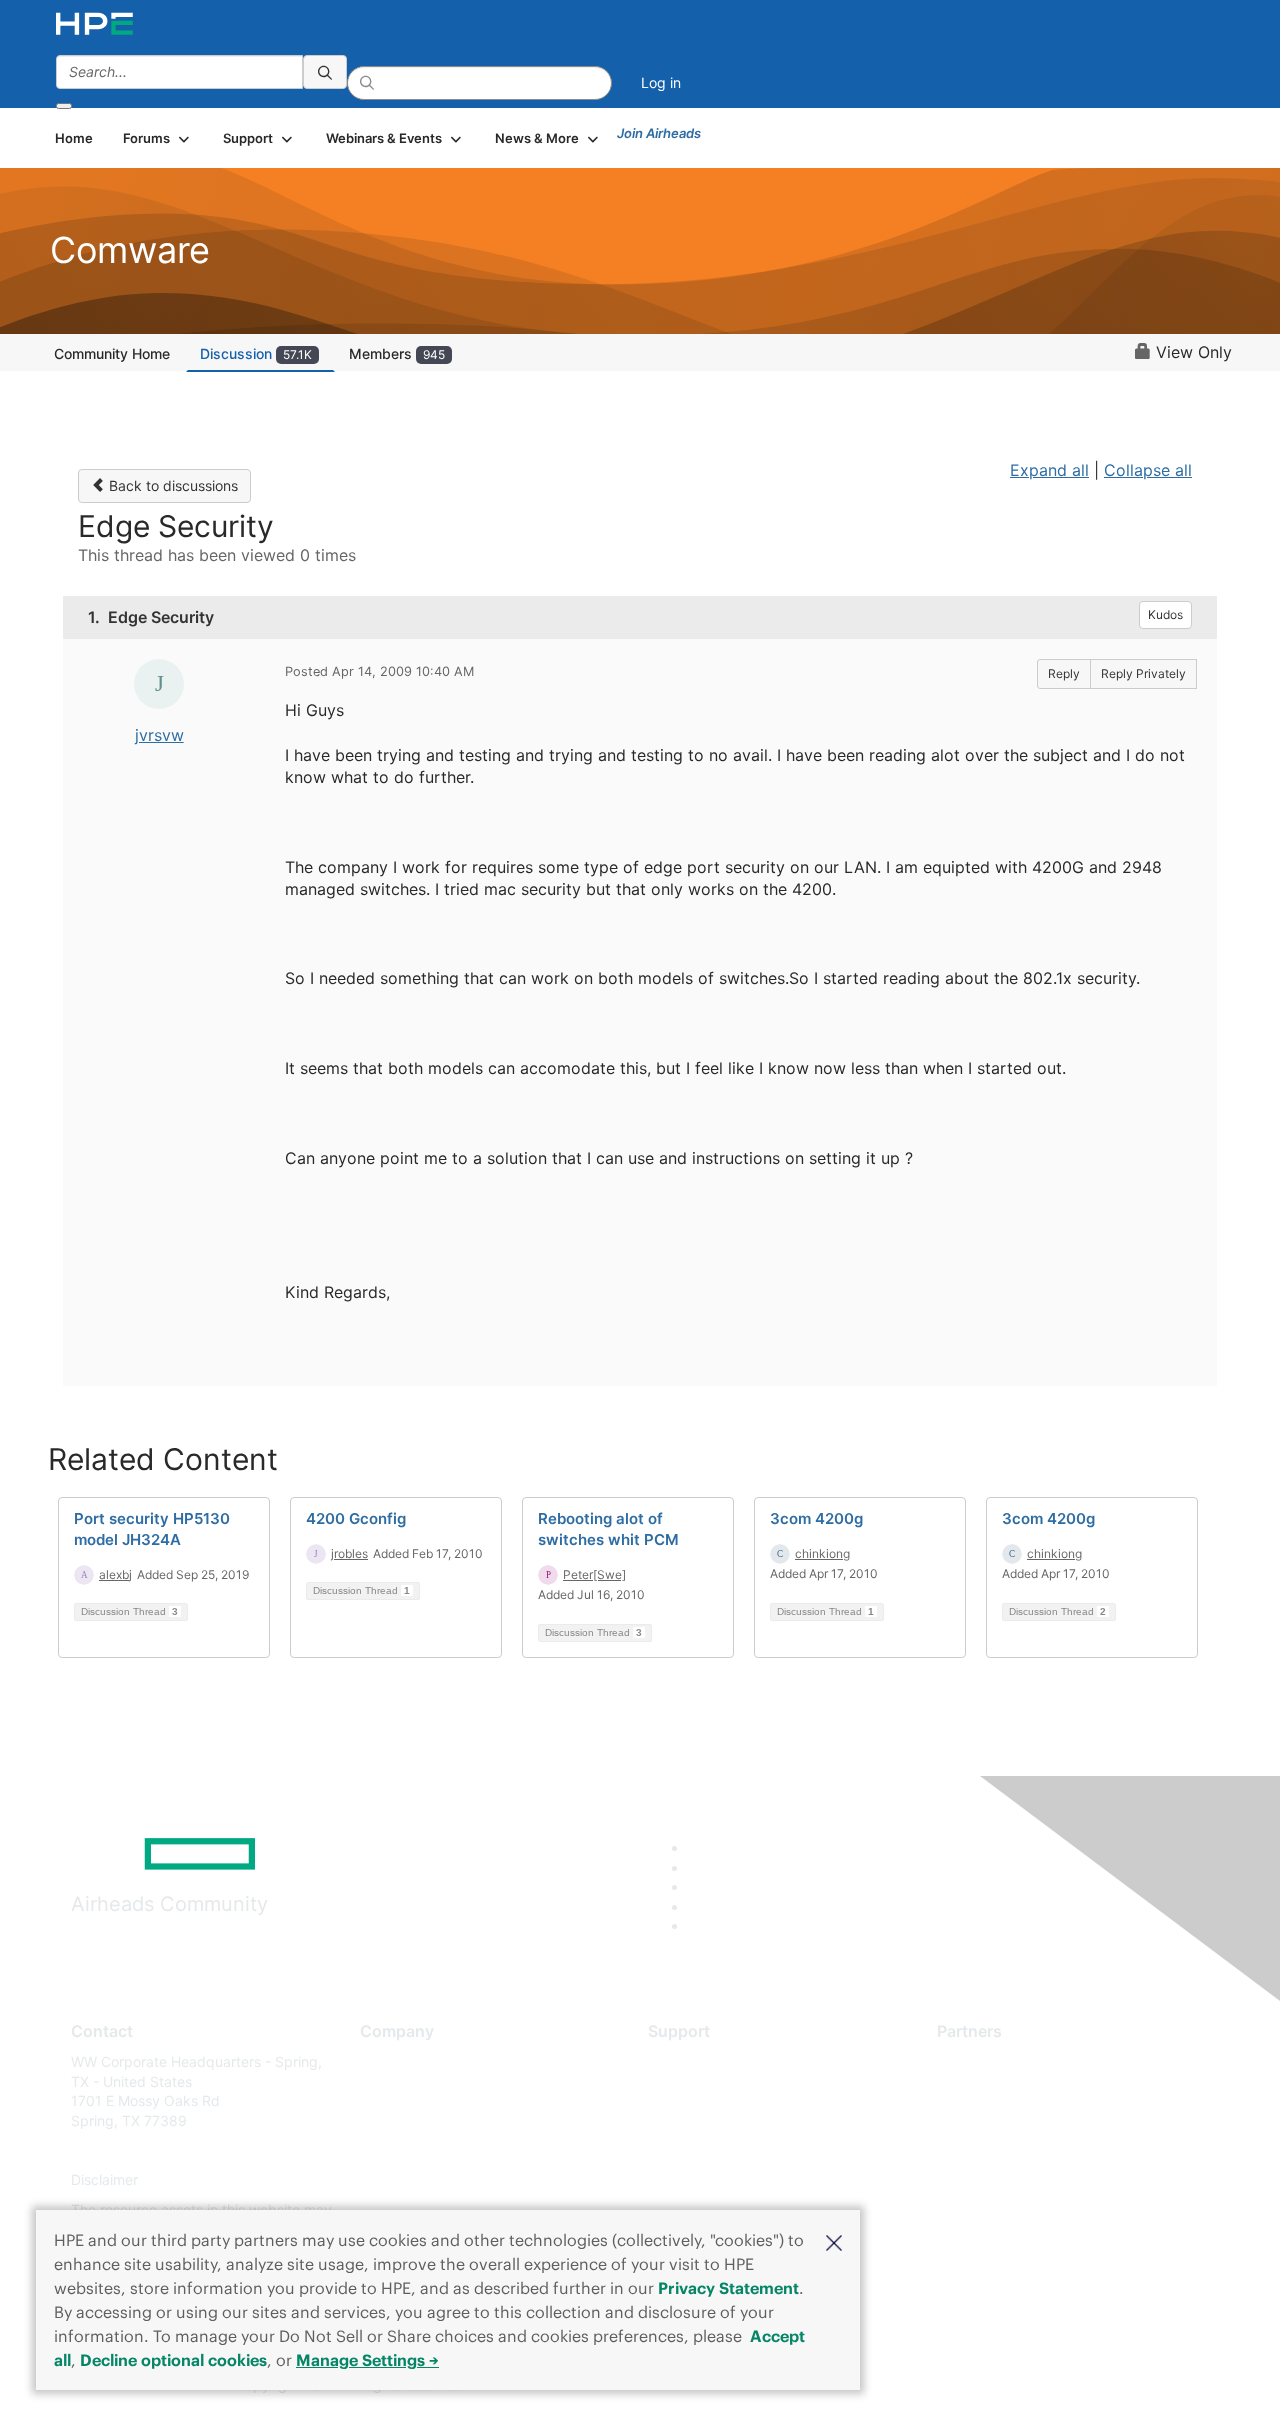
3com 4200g (816, 1518)
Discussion (256, 353)
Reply (1064, 673)
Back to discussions (171, 485)
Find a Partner (983, 2061)
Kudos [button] (1165, 614)
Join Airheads (659, 133)
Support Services (704, 2061)
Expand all (1049, 470)
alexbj (115, 1574)
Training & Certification (722, 2120)
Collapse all (1148, 470)
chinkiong (822, 1553)
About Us (390, 2061)
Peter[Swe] (594, 1574)
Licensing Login (699, 2180)
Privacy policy (406, 2180)
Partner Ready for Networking (1035, 2120)
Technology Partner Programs (1034, 2150)
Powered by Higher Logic (928, 2386)
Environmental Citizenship (444, 2150)
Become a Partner (995, 2091)
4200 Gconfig (356, 1518)
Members (397, 353)
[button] (834, 2241)
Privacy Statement (728, 2288)
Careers (385, 2091)
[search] (325, 72)
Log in (661, 82)
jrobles (349, 1553)
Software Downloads (715, 2150)
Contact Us (396, 2120)
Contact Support (702, 2091)
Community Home (112, 353)
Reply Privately (1143, 673)
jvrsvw (159, 735)
